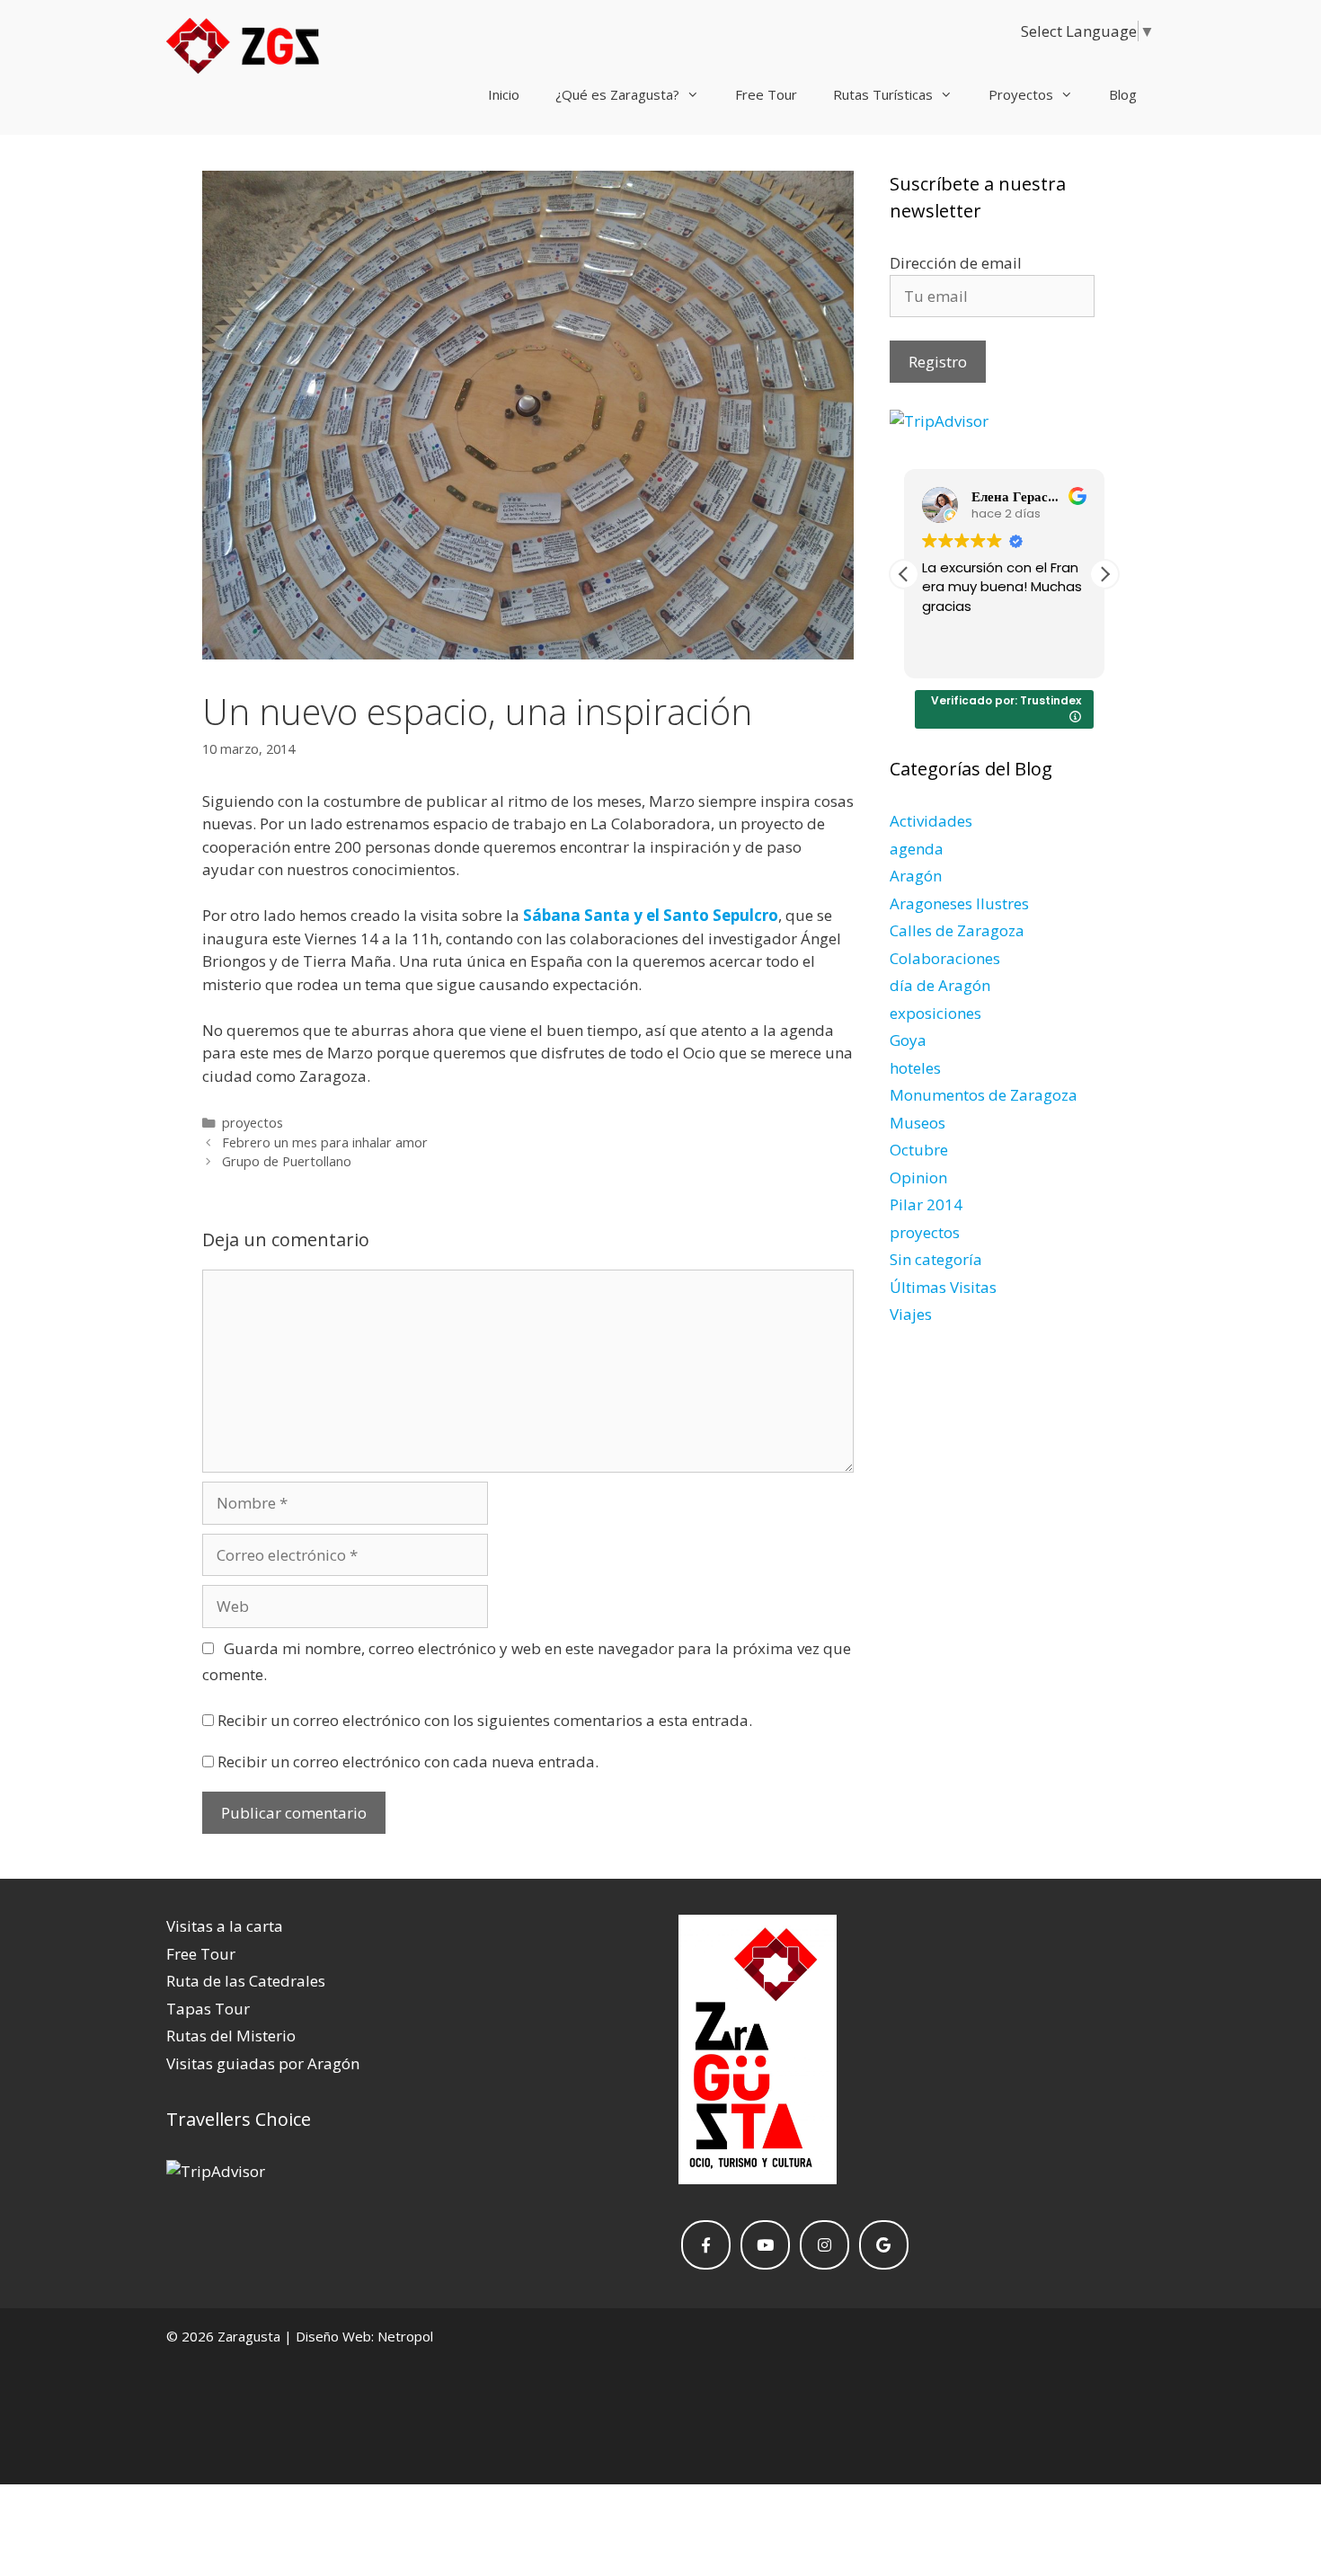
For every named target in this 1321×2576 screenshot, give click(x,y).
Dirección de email (956, 263)
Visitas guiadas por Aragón (263, 2063)
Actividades (931, 821)
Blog (1123, 94)
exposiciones (935, 1013)
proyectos (253, 1123)
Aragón (916, 876)
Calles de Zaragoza (957, 930)
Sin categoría (936, 1259)
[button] (1104, 574)
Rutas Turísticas (883, 94)
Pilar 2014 (926, 1204)
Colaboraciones (945, 958)
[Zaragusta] (243, 48)
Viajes (911, 1314)
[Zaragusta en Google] (884, 2245)
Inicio (504, 94)
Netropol (405, 2336)
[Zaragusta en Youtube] (765, 2245)
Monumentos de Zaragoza (984, 1095)
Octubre (919, 1150)
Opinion (918, 1177)
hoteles (915, 1068)
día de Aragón (940, 985)
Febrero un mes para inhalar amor (325, 1142)
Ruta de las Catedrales (246, 1981)
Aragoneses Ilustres (959, 903)
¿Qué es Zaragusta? (617, 94)
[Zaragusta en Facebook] (706, 2245)
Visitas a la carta (225, 1926)
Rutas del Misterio (231, 2036)
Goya (908, 1040)
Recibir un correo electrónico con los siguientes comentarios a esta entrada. (485, 1720)
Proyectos (1021, 94)
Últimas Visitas (943, 1287)
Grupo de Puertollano (287, 1161)
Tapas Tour (208, 2009)
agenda (917, 849)
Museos (918, 1123)
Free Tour (766, 94)
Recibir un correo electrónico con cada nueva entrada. (408, 1762)
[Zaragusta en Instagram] (825, 2245)
